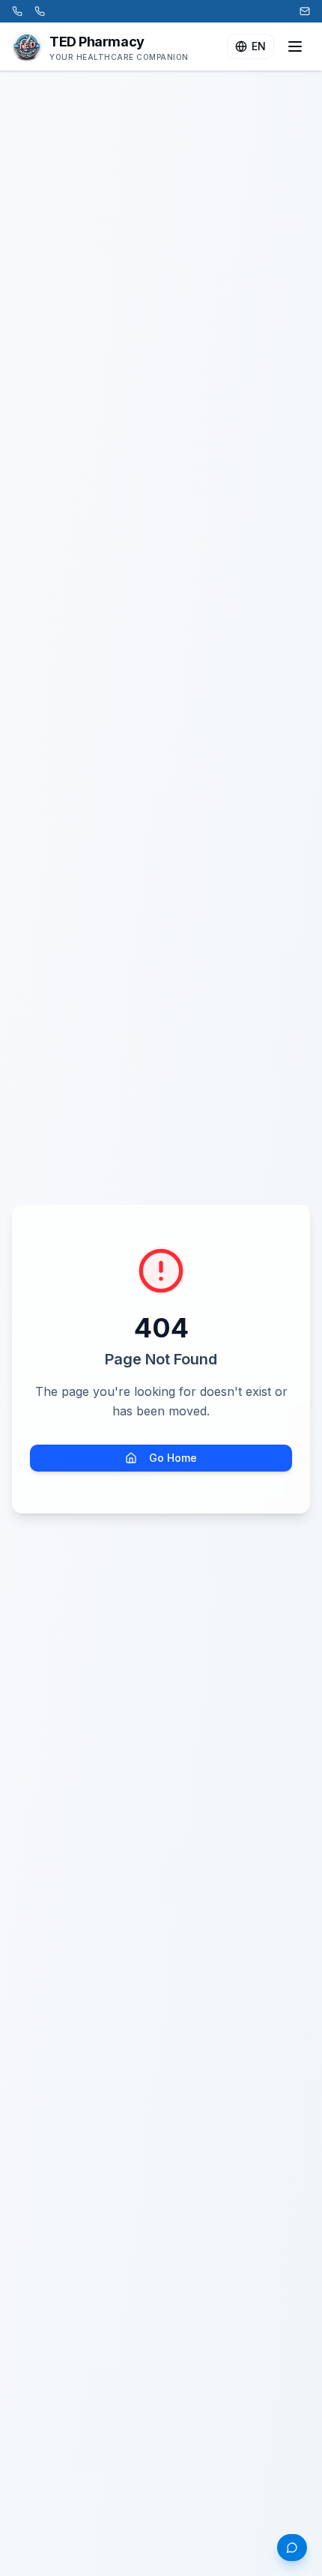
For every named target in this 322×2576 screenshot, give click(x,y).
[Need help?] (292, 2548)
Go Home (173, 1458)
